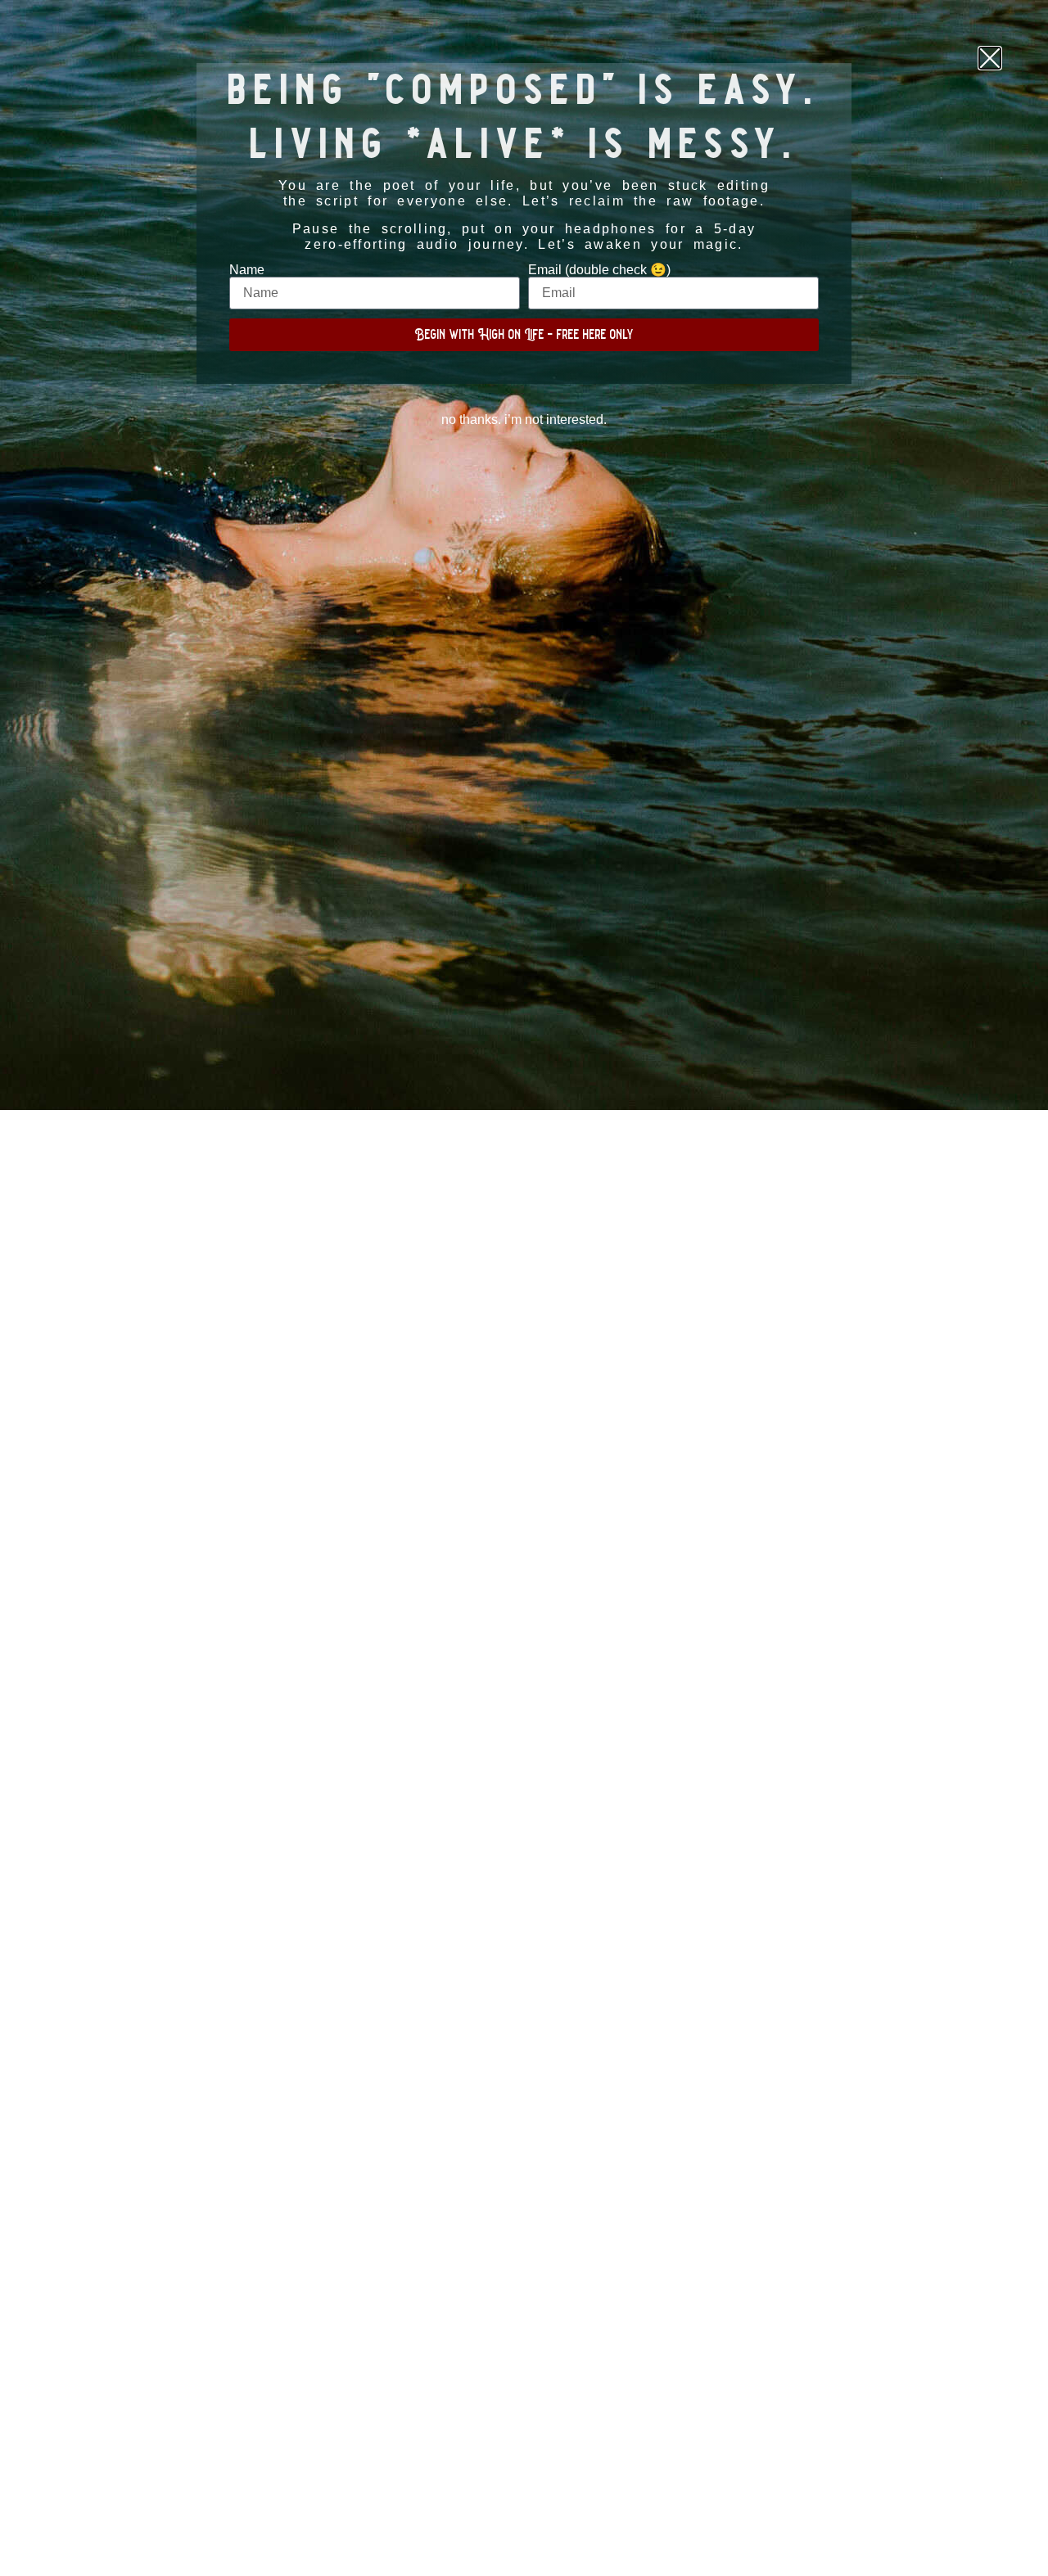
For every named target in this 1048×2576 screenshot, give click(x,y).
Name (247, 270)
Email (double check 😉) (599, 270)
